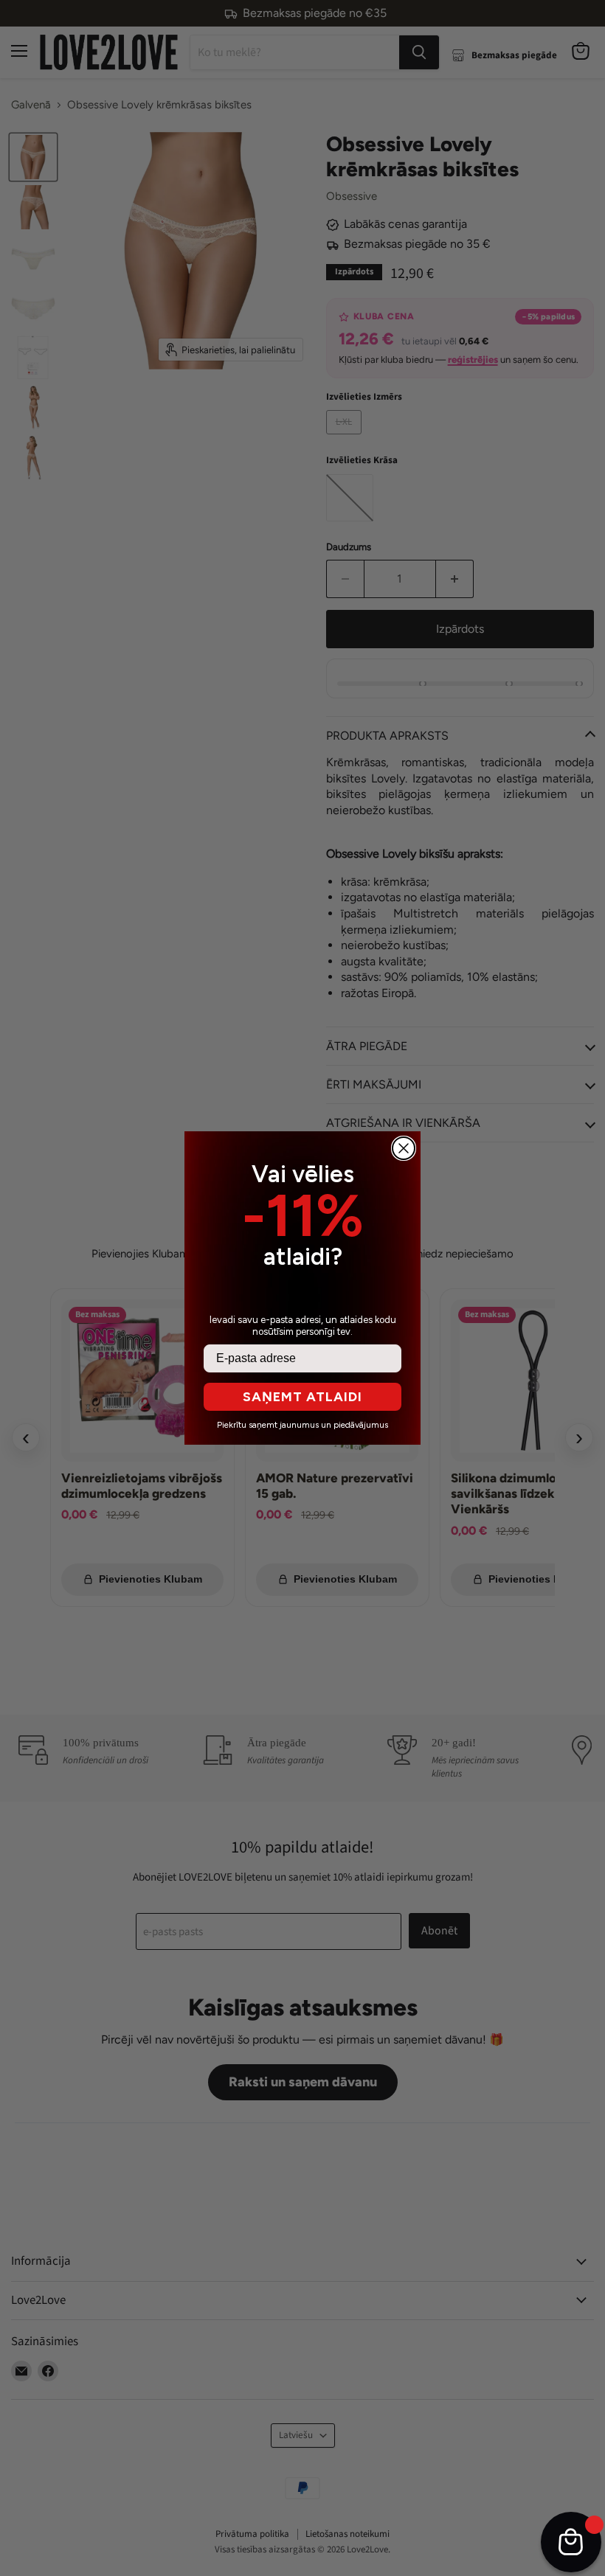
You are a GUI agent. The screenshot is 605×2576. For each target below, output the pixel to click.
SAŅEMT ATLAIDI (302, 1397)
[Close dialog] (404, 1148)
